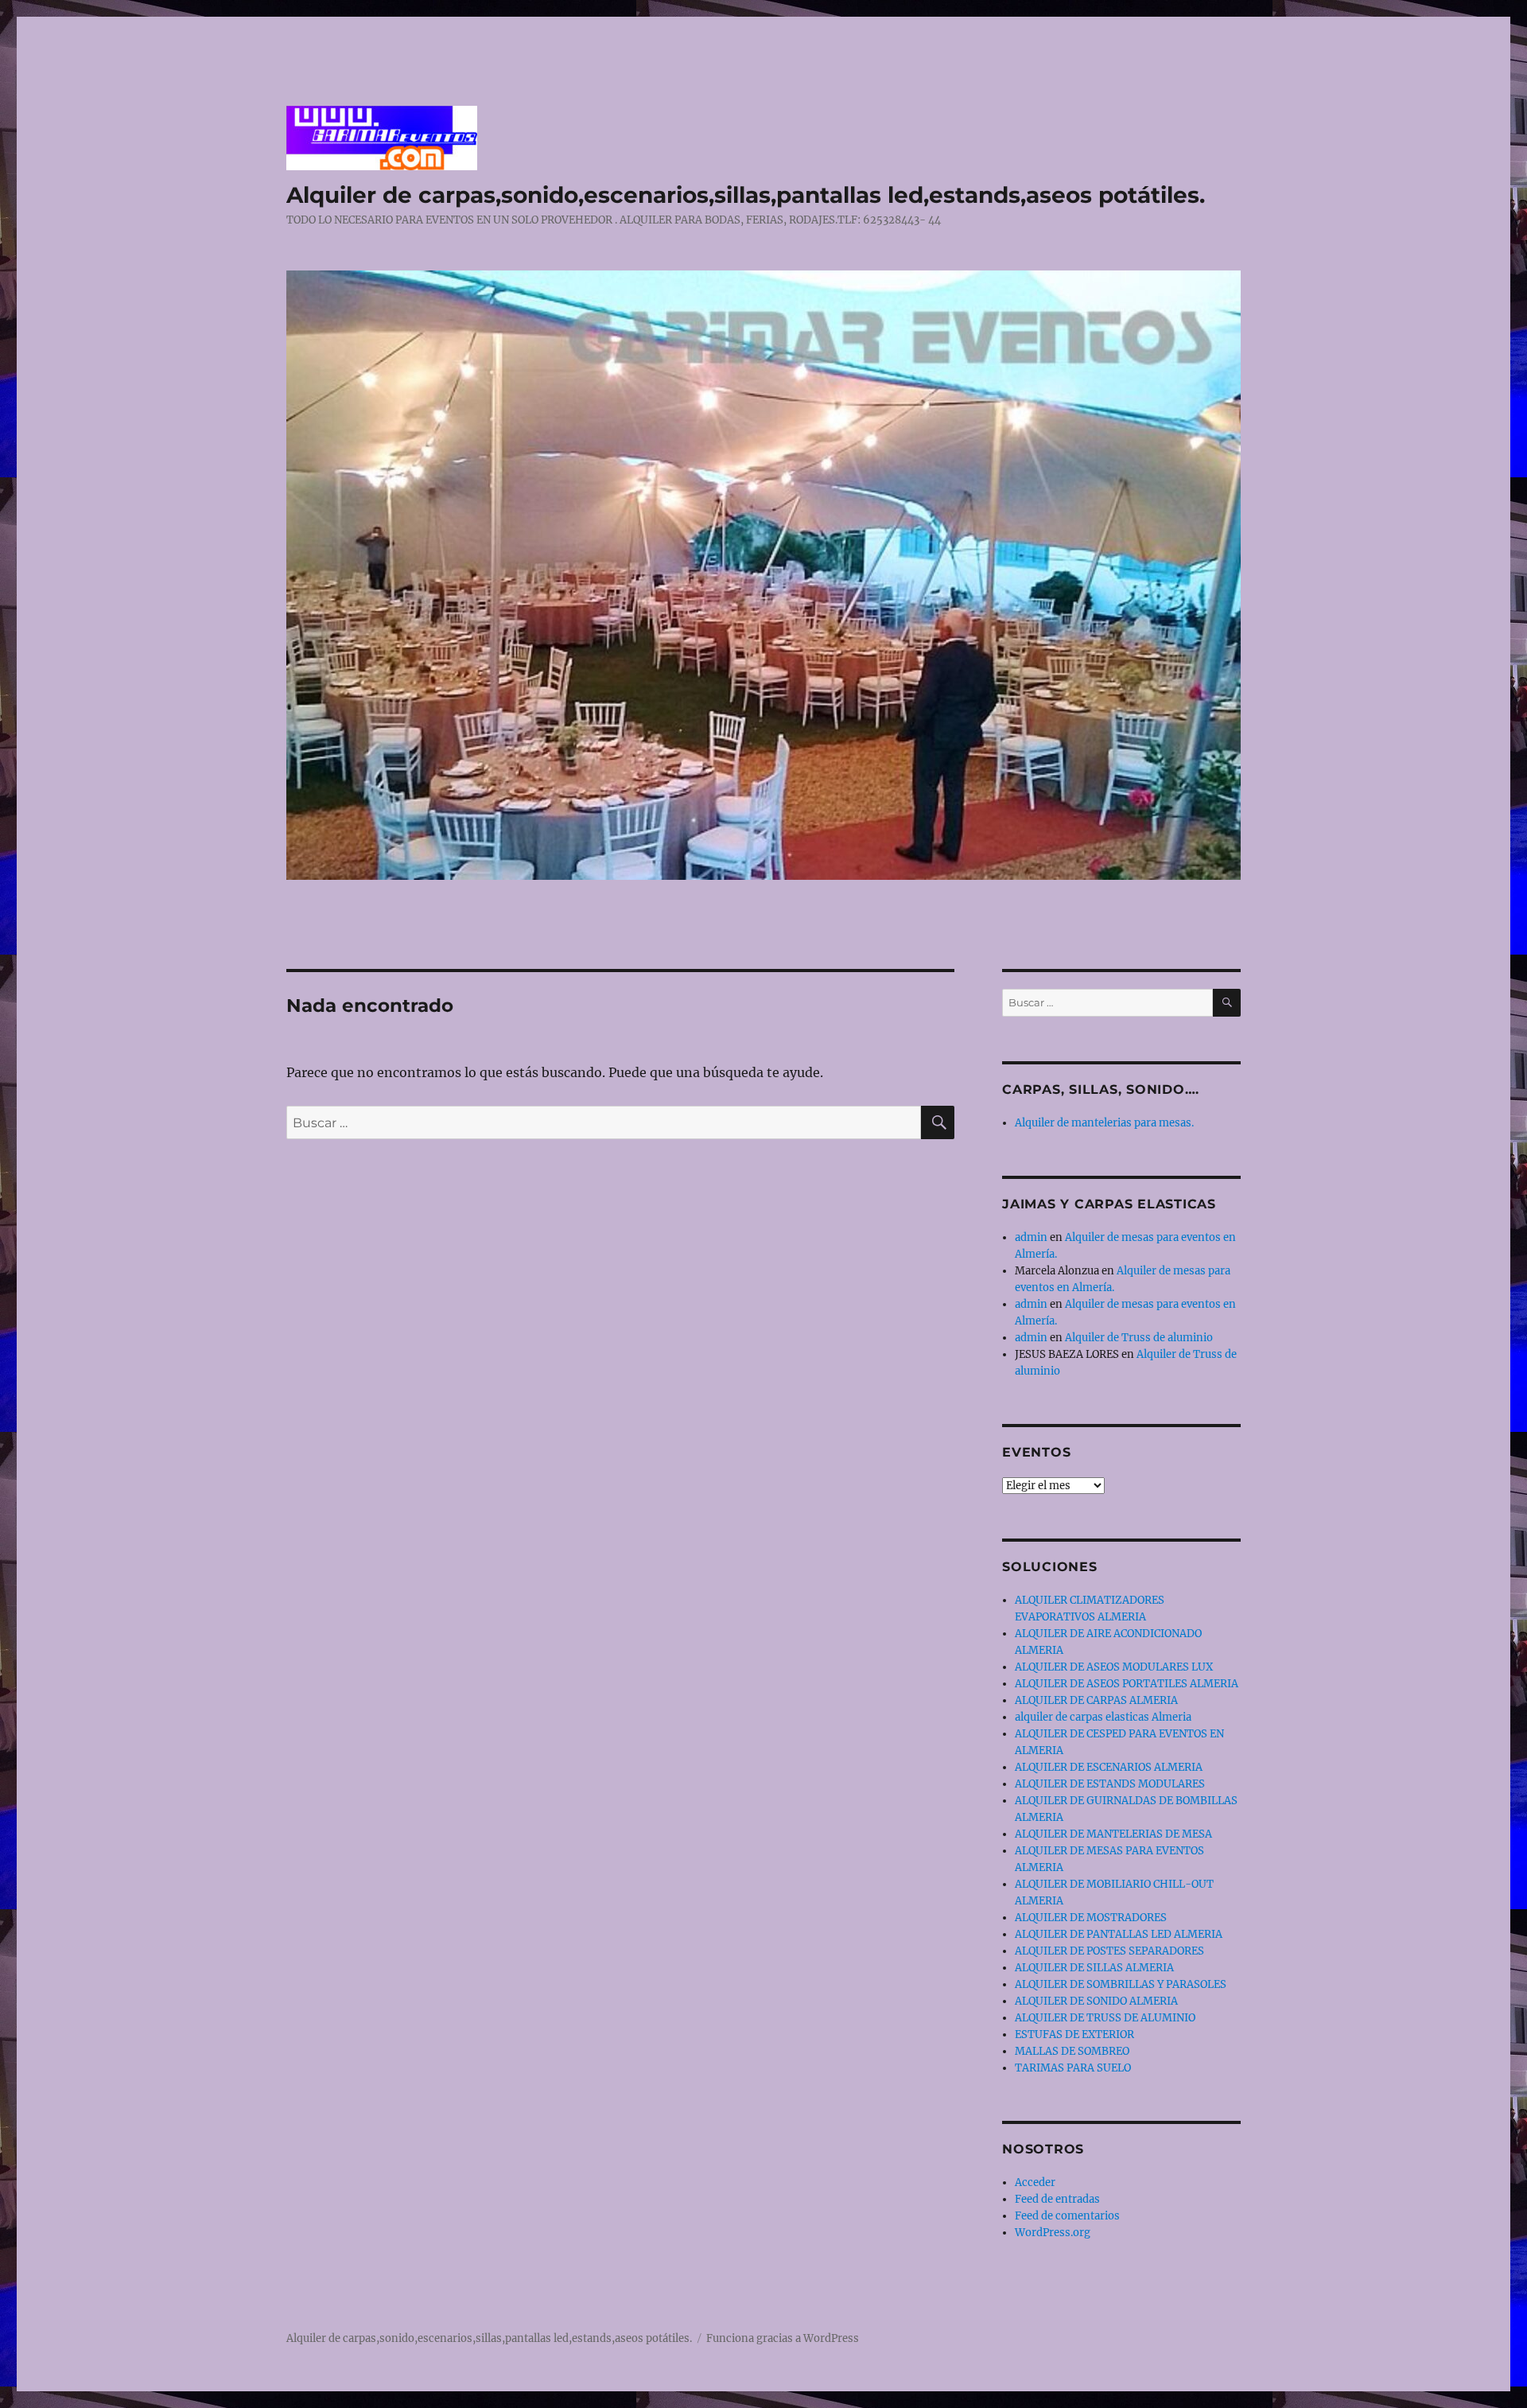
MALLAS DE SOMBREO (1072, 2051)
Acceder (1035, 2182)
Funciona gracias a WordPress (783, 2338)
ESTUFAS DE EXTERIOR (1074, 2035)
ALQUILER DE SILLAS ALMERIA (1094, 1968)
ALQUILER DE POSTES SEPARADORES (1109, 1951)
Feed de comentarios (1067, 2216)
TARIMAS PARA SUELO (1073, 2068)
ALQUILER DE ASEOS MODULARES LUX (1114, 1667)
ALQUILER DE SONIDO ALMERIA (1096, 2001)
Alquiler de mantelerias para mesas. (1104, 1123)
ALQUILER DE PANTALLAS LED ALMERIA (1119, 1934)
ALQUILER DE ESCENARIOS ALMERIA (1109, 1767)
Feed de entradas (1057, 2199)
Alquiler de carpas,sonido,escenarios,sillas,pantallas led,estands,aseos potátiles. (746, 195)
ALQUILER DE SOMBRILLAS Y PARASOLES (1121, 1984)
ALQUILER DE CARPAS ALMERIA (1096, 1700)
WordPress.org (1053, 2233)
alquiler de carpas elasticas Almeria (1103, 1717)
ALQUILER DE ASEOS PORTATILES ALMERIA (1127, 1684)
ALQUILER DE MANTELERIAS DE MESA (1113, 1834)
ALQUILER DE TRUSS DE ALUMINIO (1105, 2018)
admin (1031, 1237)
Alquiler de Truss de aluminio (1139, 1338)
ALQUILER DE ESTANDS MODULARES (1110, 1784)
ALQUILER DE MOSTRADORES (1091, 1918)
